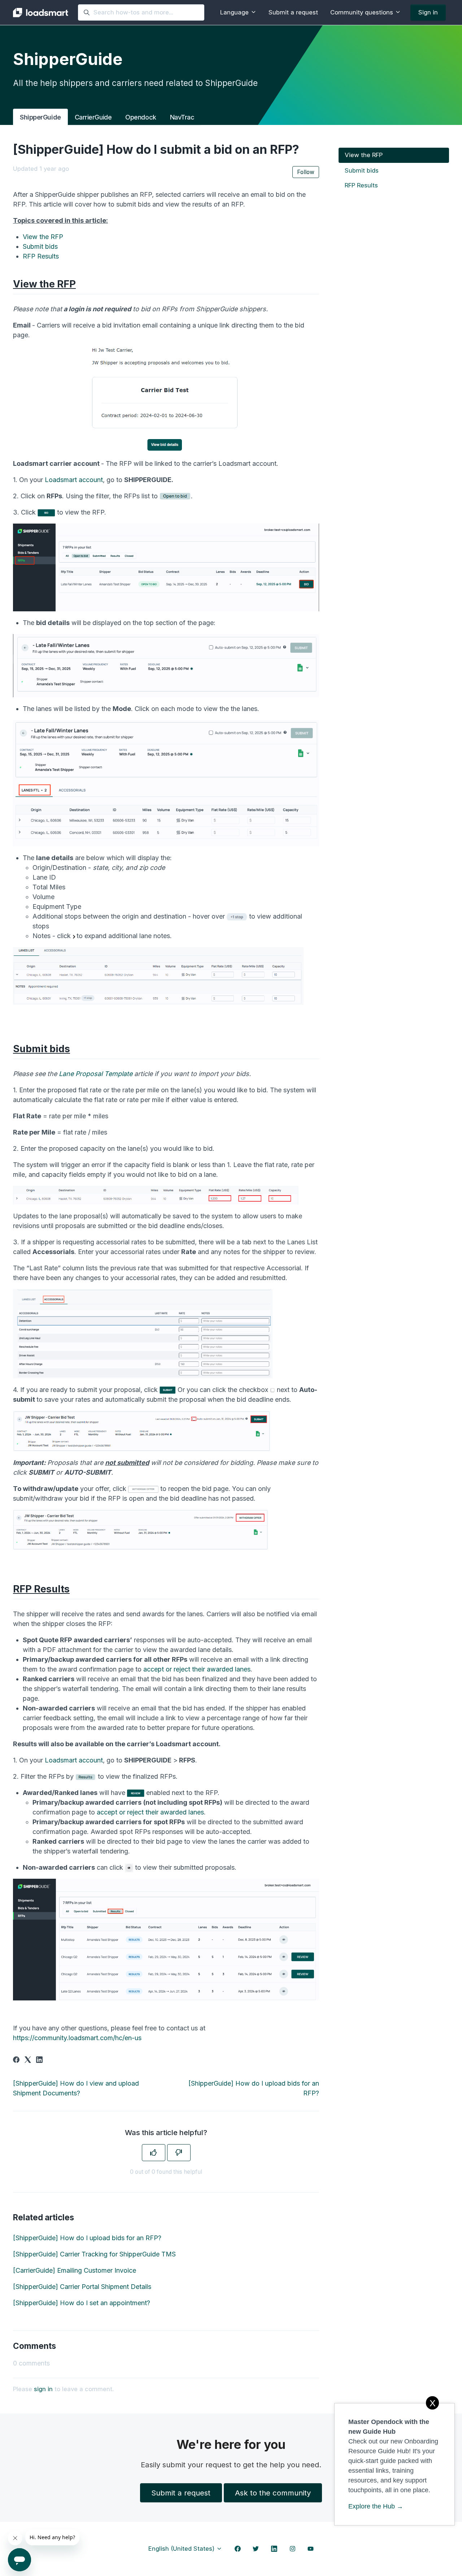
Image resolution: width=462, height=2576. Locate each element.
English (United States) (182, 2549)
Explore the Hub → (376, 2506)
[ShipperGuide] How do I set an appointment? (82, 2303)
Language (235, 12)
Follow (306, 172)
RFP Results (41, 256)
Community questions (363, 12)
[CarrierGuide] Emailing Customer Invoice (75, 2270)
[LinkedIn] (39, 2061)
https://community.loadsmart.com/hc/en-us (77, 2038)
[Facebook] (16, 2061)
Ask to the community (273, 2493)
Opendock (141, 117)
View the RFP (43, 237)
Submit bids (40, 246)
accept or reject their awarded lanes (197, 1669)
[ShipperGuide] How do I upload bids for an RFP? (87, 2238)
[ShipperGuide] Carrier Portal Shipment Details (82, 2287)
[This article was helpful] (154, 2153)
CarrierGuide (93, 117)
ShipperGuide (40, 117)
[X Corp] (28, 2061)
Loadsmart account (74, 480)
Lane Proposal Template (96, 1074)
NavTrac (182, 117)
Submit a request (293, 12)
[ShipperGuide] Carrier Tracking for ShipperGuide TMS (94, 2254)
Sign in (428, 12)
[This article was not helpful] (179, 2153)
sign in (43, 2389)
